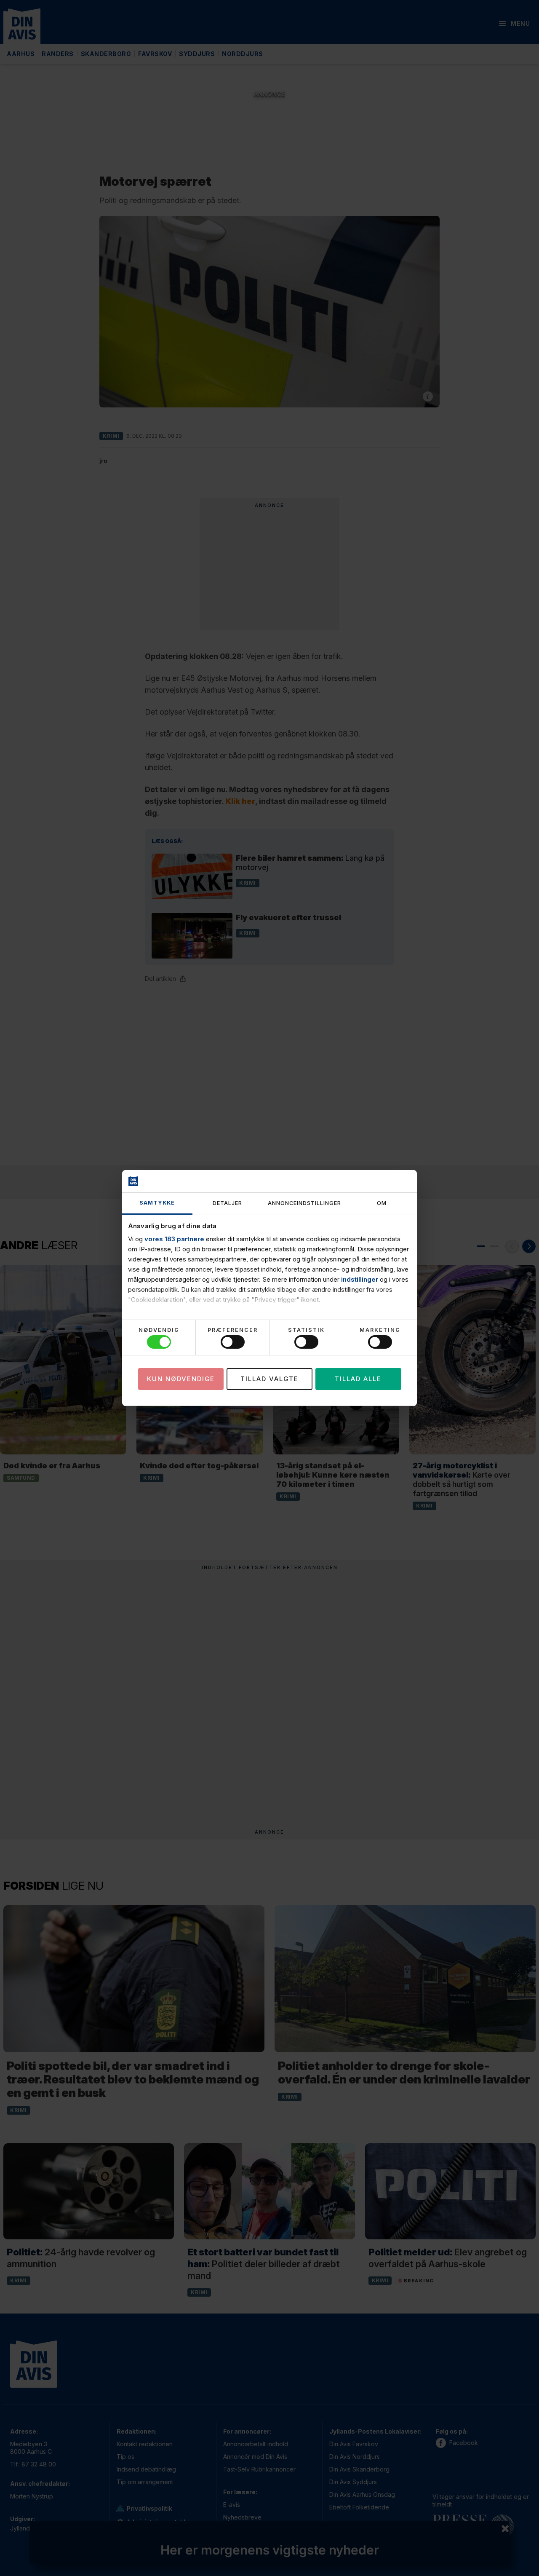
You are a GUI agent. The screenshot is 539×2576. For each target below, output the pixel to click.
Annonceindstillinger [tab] (304, 1203)
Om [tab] (382, 1203)
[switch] (233, 1342)
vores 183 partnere (174, 1239)
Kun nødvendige (181, 1379)
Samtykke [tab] (157, 1203)
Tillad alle (358, 1379)
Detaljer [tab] (227, 1203)
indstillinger (360, 1279)
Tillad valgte (269, 1379)
